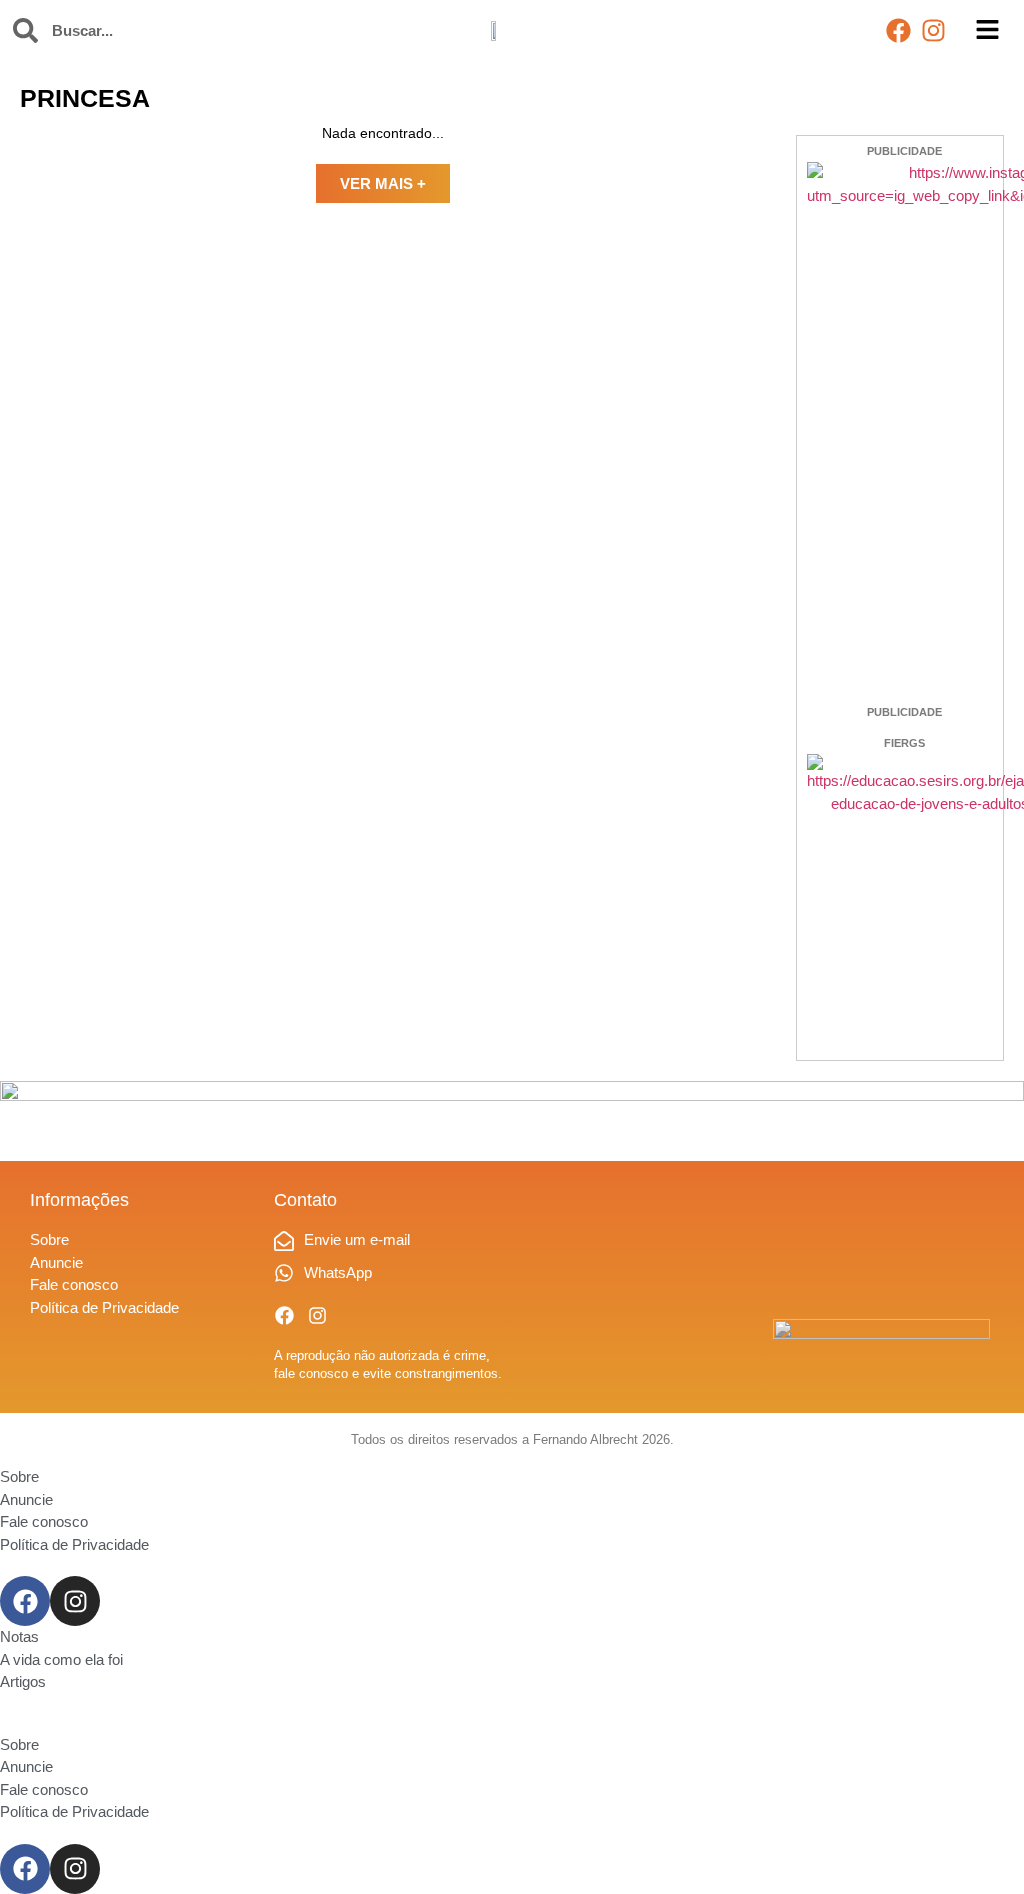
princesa (85, 98)
